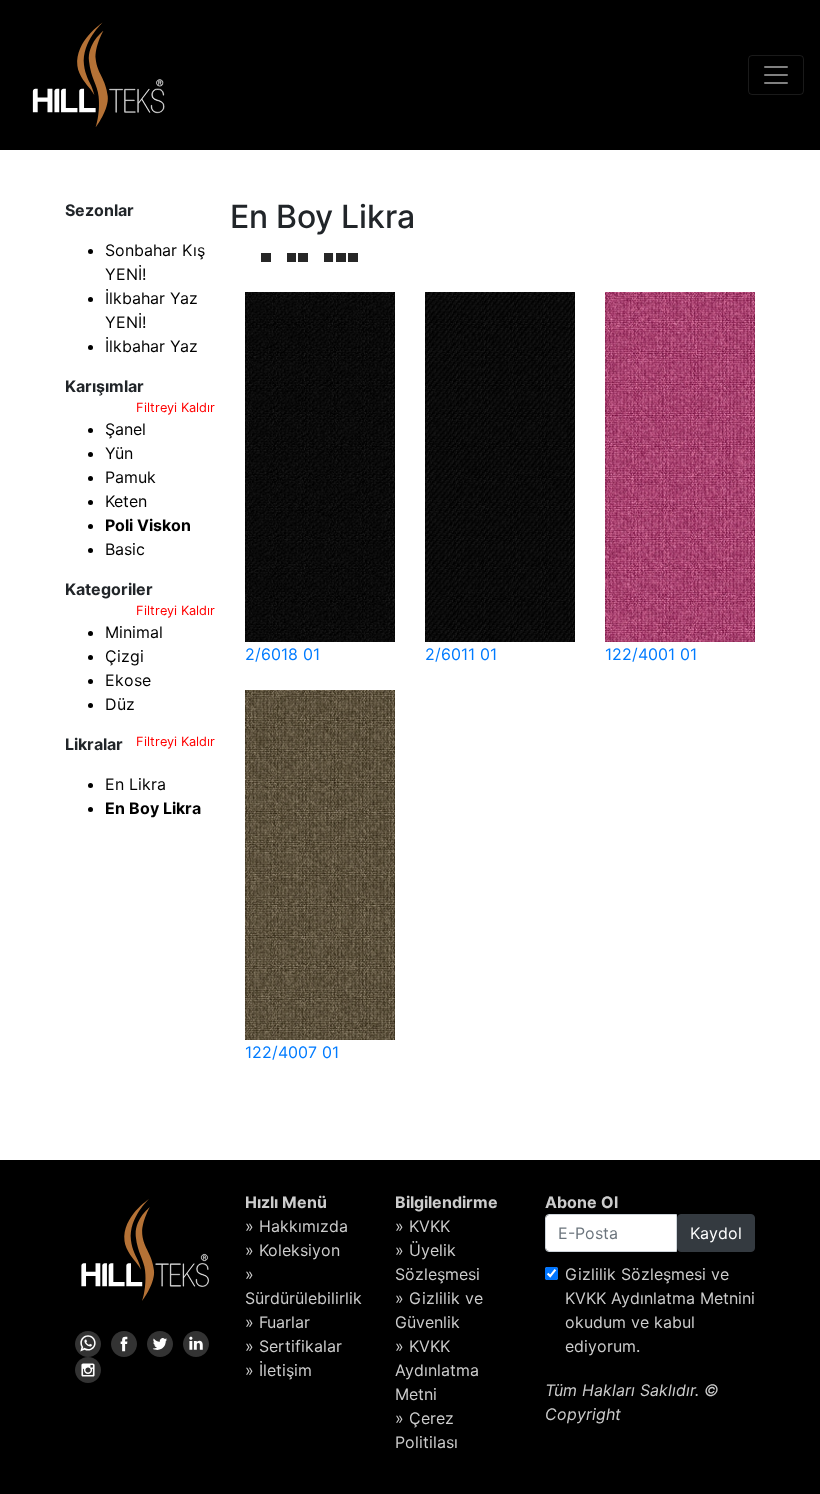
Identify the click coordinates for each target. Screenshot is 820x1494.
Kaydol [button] (716, 1233)
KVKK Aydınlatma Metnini (660, 1298)
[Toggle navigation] (776, 75)
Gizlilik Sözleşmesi (635, 1274)
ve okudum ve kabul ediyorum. (660, 1310)
